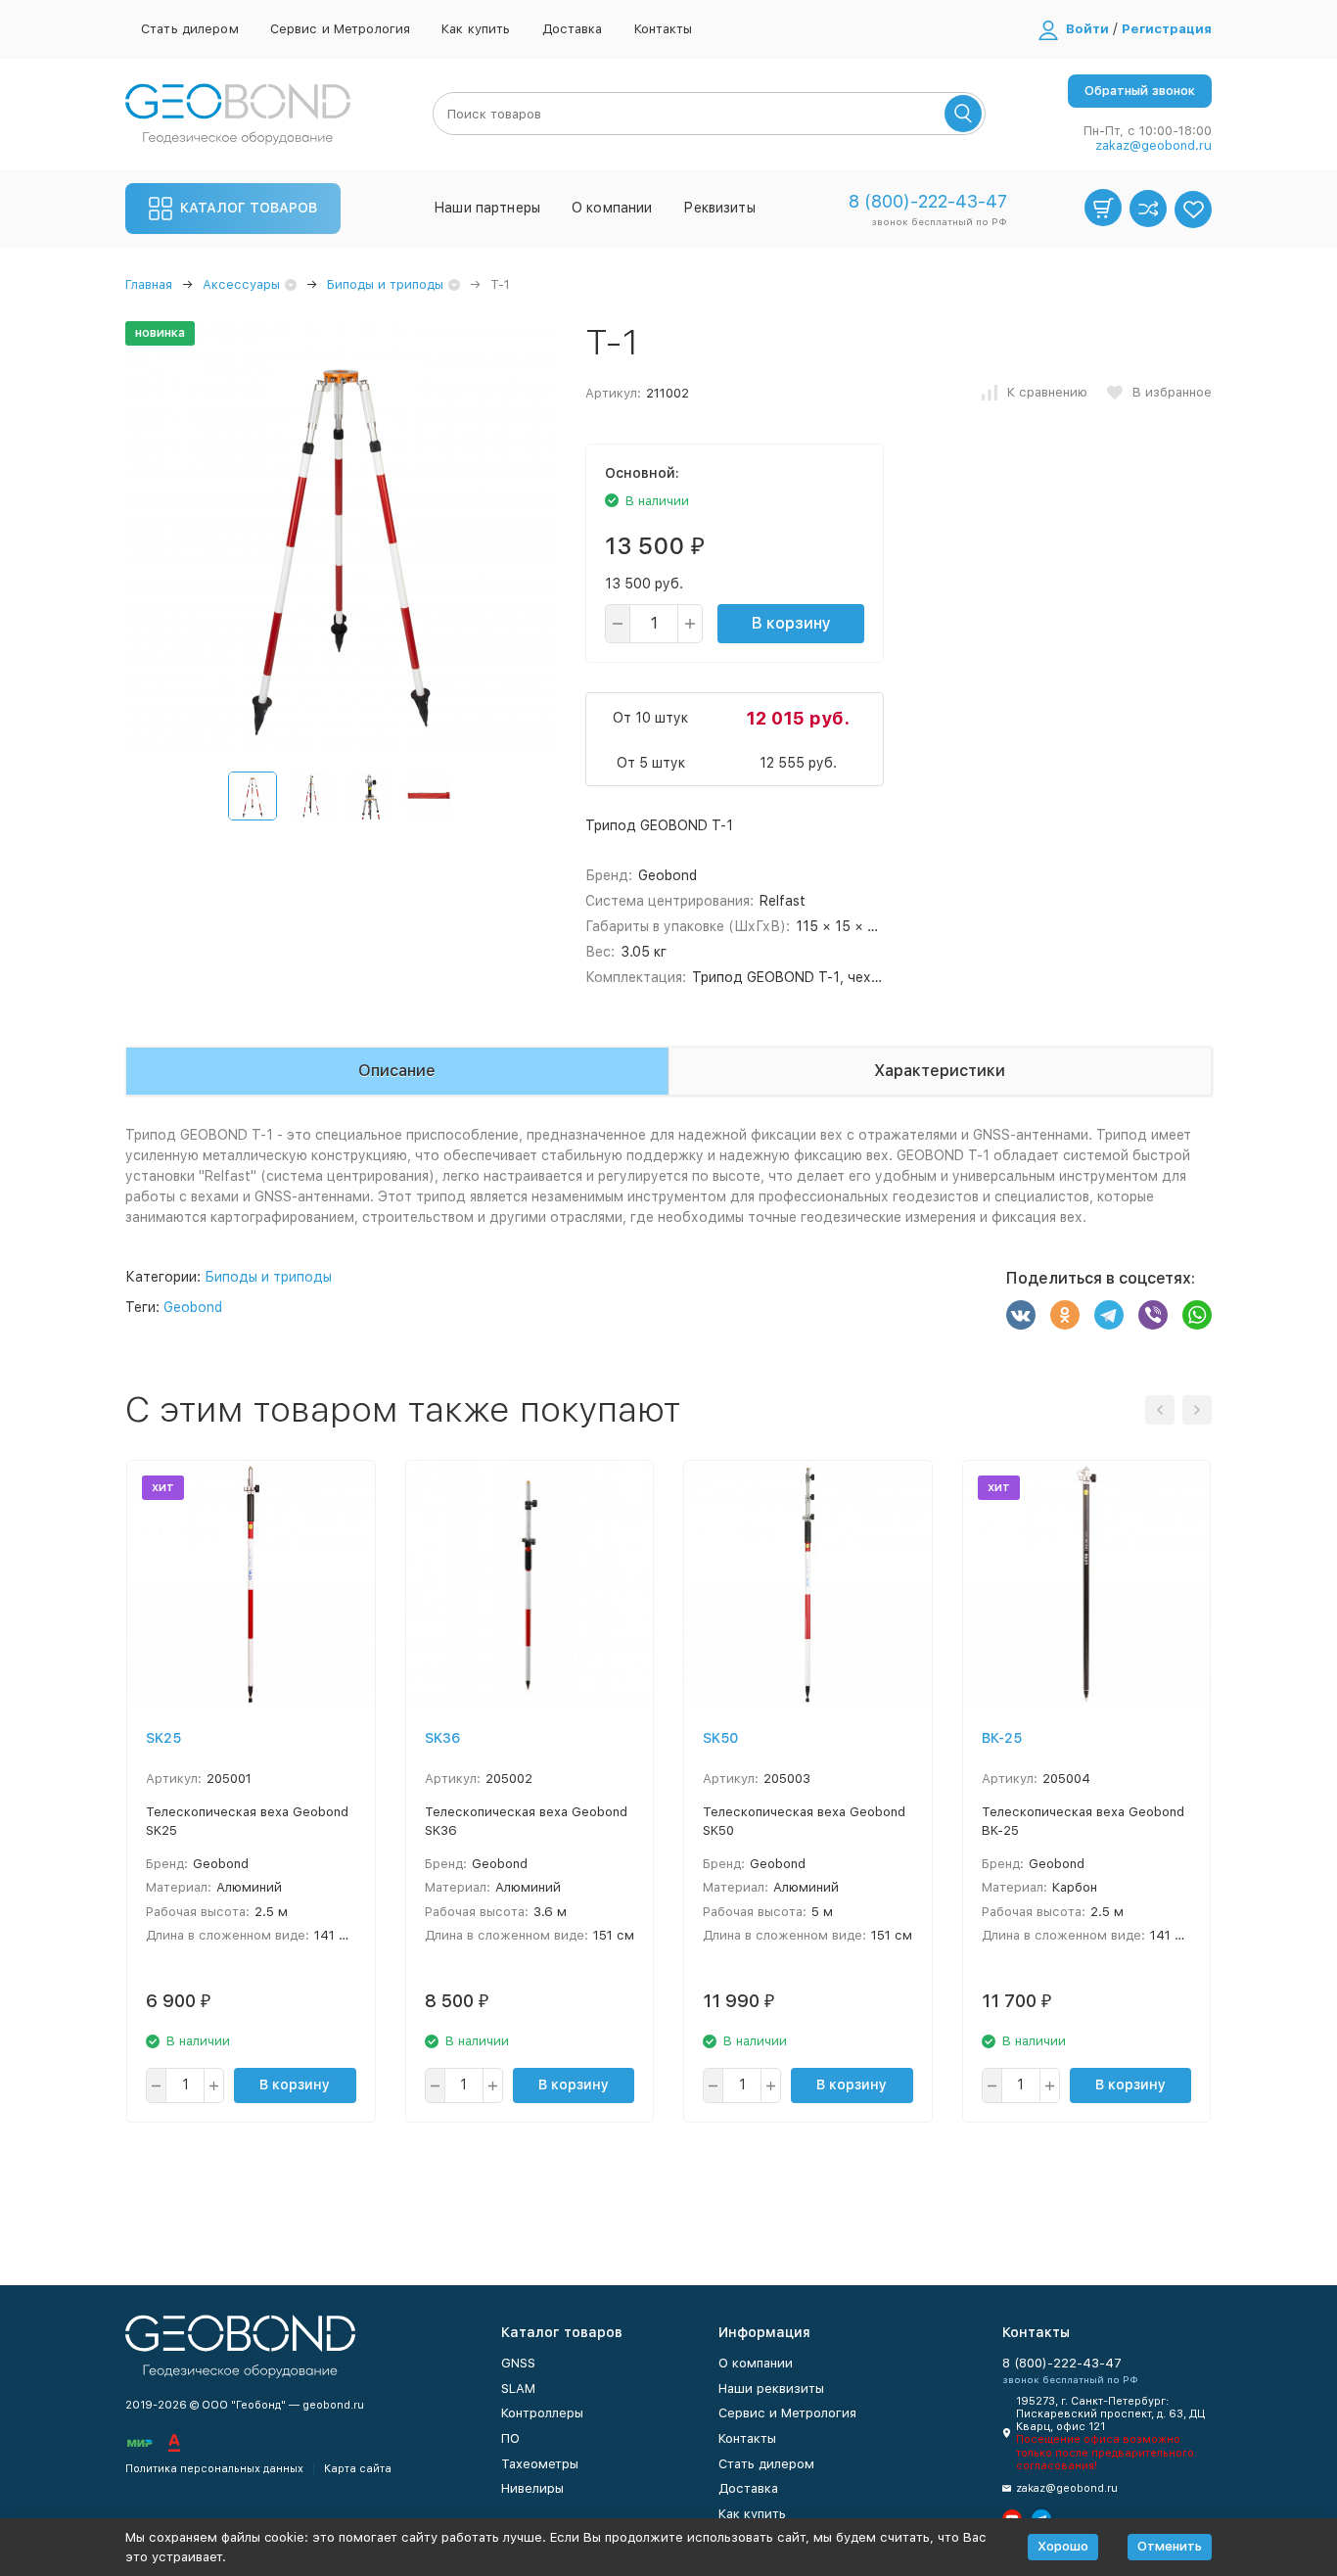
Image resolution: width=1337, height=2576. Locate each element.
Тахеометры (540, 2464)
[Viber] (1153, 1315)
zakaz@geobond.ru (1153, 145)
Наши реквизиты (771, 2389)
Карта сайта (358, 2469)
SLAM (518, 2389)
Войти (1087, 29)
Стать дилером (190, 29)
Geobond (193, 1307)
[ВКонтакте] (1021, 1315)
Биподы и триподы (385, 284)
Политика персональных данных (214, 2469)
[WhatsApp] (1197, 1315)
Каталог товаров (249, 208)
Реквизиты (719, 208)
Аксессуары (241, 284)
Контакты (664, 29)
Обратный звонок (1140, 91)
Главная (149, 284)
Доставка (573, 29)
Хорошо (1063, 2546)
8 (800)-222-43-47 (928, 201)
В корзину (791, 623)
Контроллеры (542, 2413)
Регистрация (1167, 29)
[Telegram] (1109, 1315)
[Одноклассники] (1065, 1315)
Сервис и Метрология (340, 29)
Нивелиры (532, 2488)
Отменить (1170, 2546)
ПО (510, 2438)
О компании (612, 208)
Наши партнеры (487, 208)
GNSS (518, 2363)
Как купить (476, 29)
